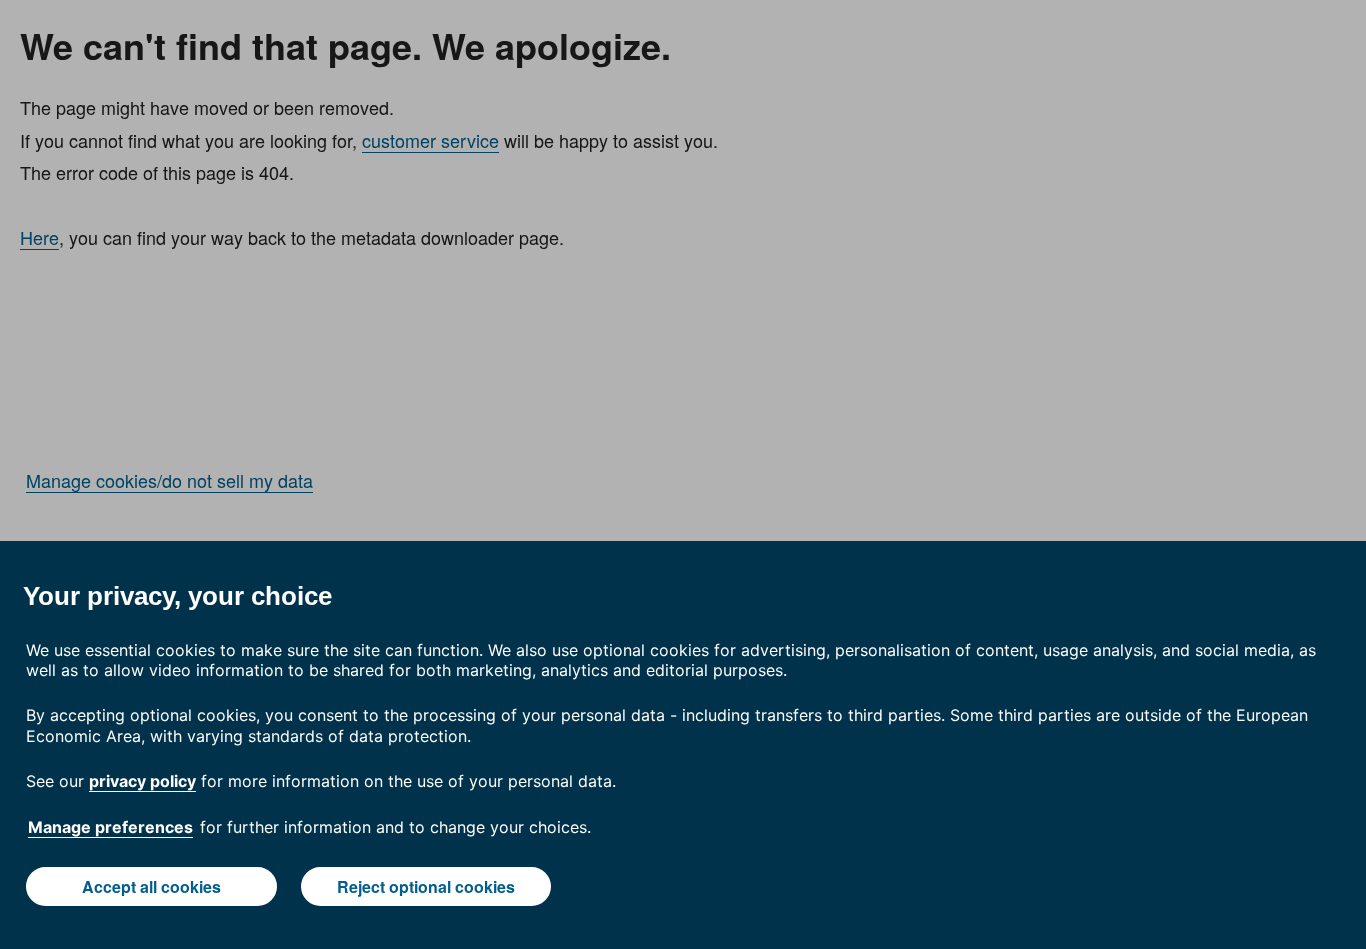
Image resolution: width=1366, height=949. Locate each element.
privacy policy (142, 781)
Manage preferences (110, 827)
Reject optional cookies (426, 886)
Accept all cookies (151, 886)
